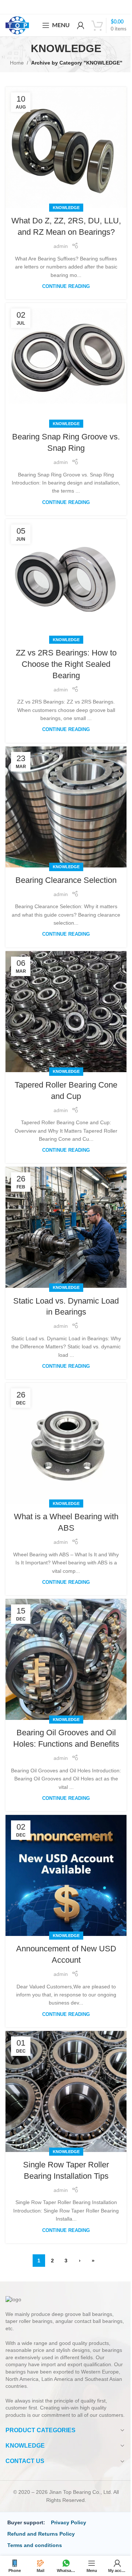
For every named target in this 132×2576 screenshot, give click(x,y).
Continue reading (66, 286)
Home (17, 63)
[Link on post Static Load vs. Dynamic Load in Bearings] (66, 1227)
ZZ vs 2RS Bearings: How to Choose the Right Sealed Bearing (66, 664)
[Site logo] (17, 25)
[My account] (81, 25)
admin (61, 246)
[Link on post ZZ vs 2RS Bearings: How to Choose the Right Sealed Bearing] (66, 580)
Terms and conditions (35, 2545)
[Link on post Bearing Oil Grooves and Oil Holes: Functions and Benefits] (66, 1659)
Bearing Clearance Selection (66, 880)
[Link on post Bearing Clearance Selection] (66, 807)
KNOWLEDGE (66, 208)
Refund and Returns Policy (41, 2534)
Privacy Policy (69, 2522)
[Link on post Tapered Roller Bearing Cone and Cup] (66, 1012)
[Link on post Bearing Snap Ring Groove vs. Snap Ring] (66, 363)
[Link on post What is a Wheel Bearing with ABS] (66, 1443)
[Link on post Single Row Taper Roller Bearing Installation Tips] (66, 2091)
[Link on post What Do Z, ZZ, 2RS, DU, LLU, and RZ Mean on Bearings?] (66, 147)
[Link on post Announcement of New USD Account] (66, 1875)
